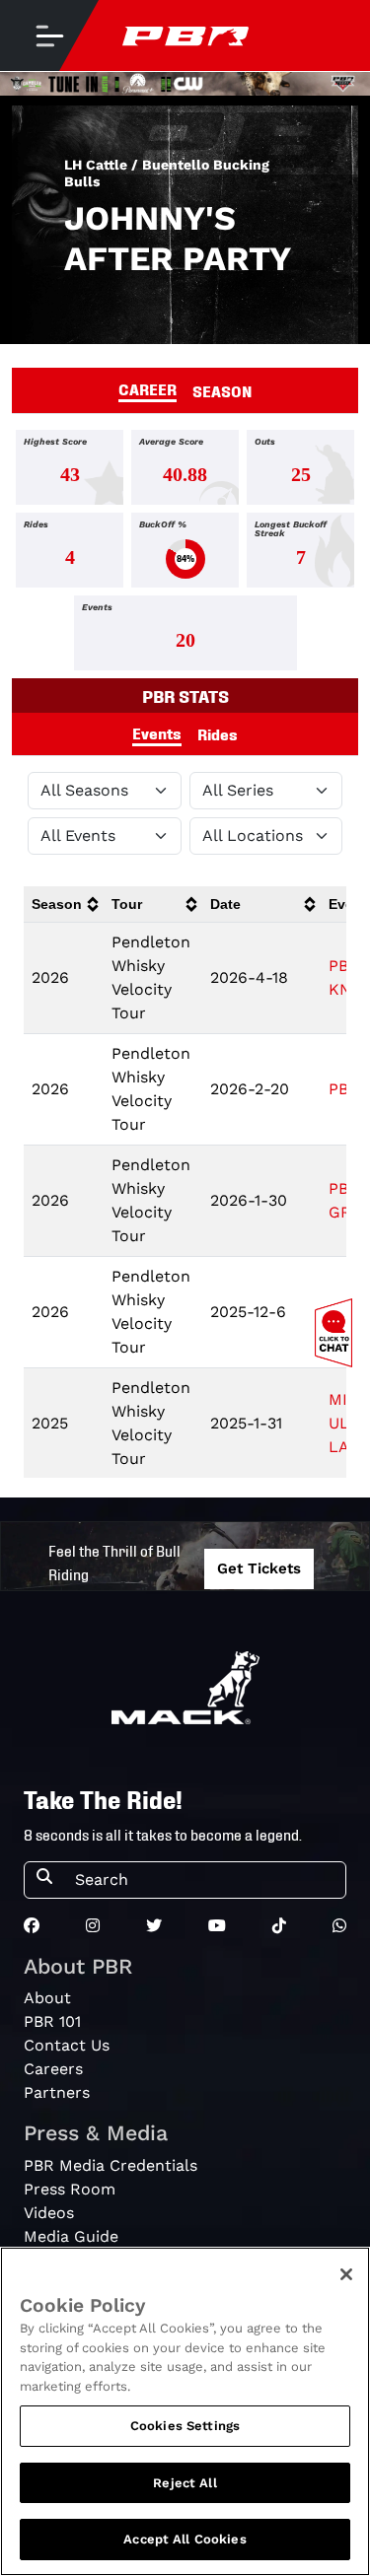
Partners (57, 2092)
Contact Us (67, 2045)
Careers (53, 2069)
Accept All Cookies (185, 2539)
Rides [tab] (218, 733)
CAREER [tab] (148, 388)
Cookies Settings (185, 2426)
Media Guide (71, 2236)
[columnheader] (64, 905)
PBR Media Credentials (111, 2165)
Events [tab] (157, 732)
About (47, 1998)
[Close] (346, 2274)
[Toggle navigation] (49, 35)
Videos (49, 2213)
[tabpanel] (185, 554)
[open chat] (337, 1333)
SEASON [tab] (222, 390)
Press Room (70, 2189)
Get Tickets (259, 1568)
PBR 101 (52, 2021)
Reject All (185, 2483)
